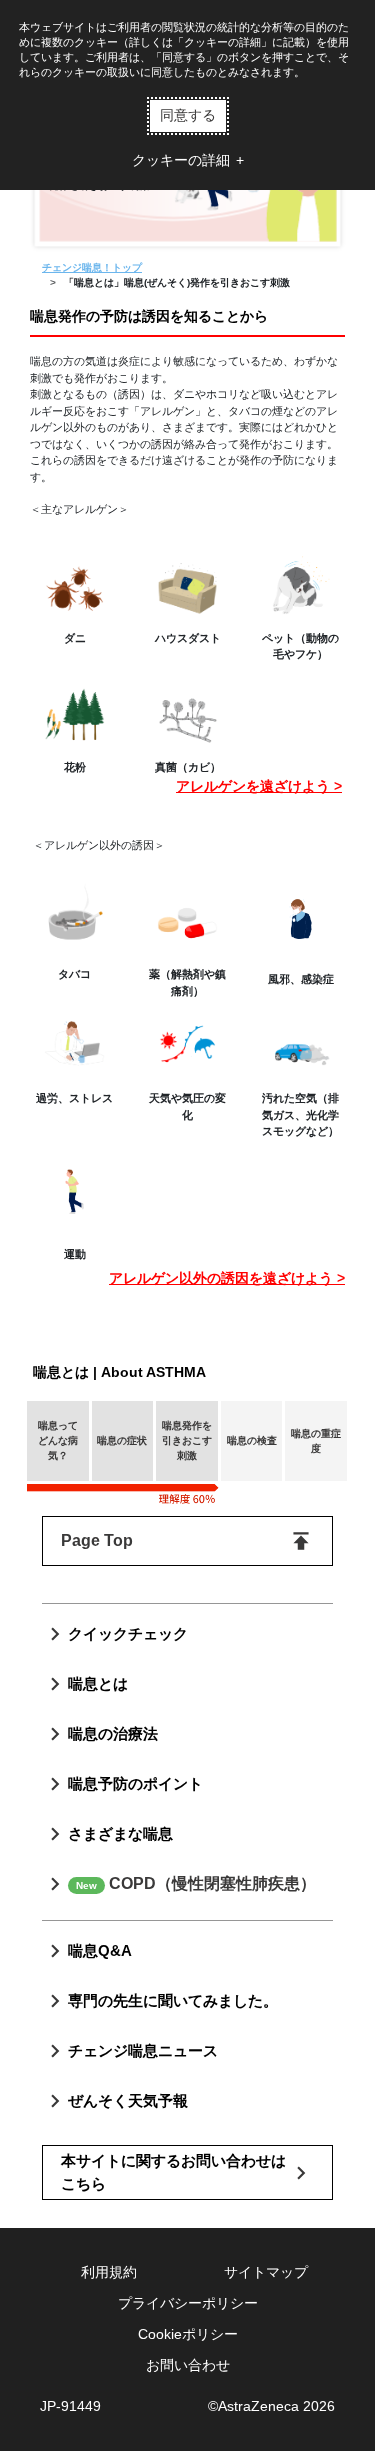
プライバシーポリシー (188, 2303)
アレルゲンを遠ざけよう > (259, 786)
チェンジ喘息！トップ (92, 267)
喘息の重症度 (316, 1441)
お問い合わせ (188, 2365)
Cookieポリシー (188, 2334)
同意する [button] (188, 115)
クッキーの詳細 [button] (181, 160)
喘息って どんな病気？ (58, 1440)
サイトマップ (266, 2272)
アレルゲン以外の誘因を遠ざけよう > (227, 1278)
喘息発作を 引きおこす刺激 (187, 1440)
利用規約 (109, 2272)
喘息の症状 (122, 1440)
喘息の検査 (252, 1440)
